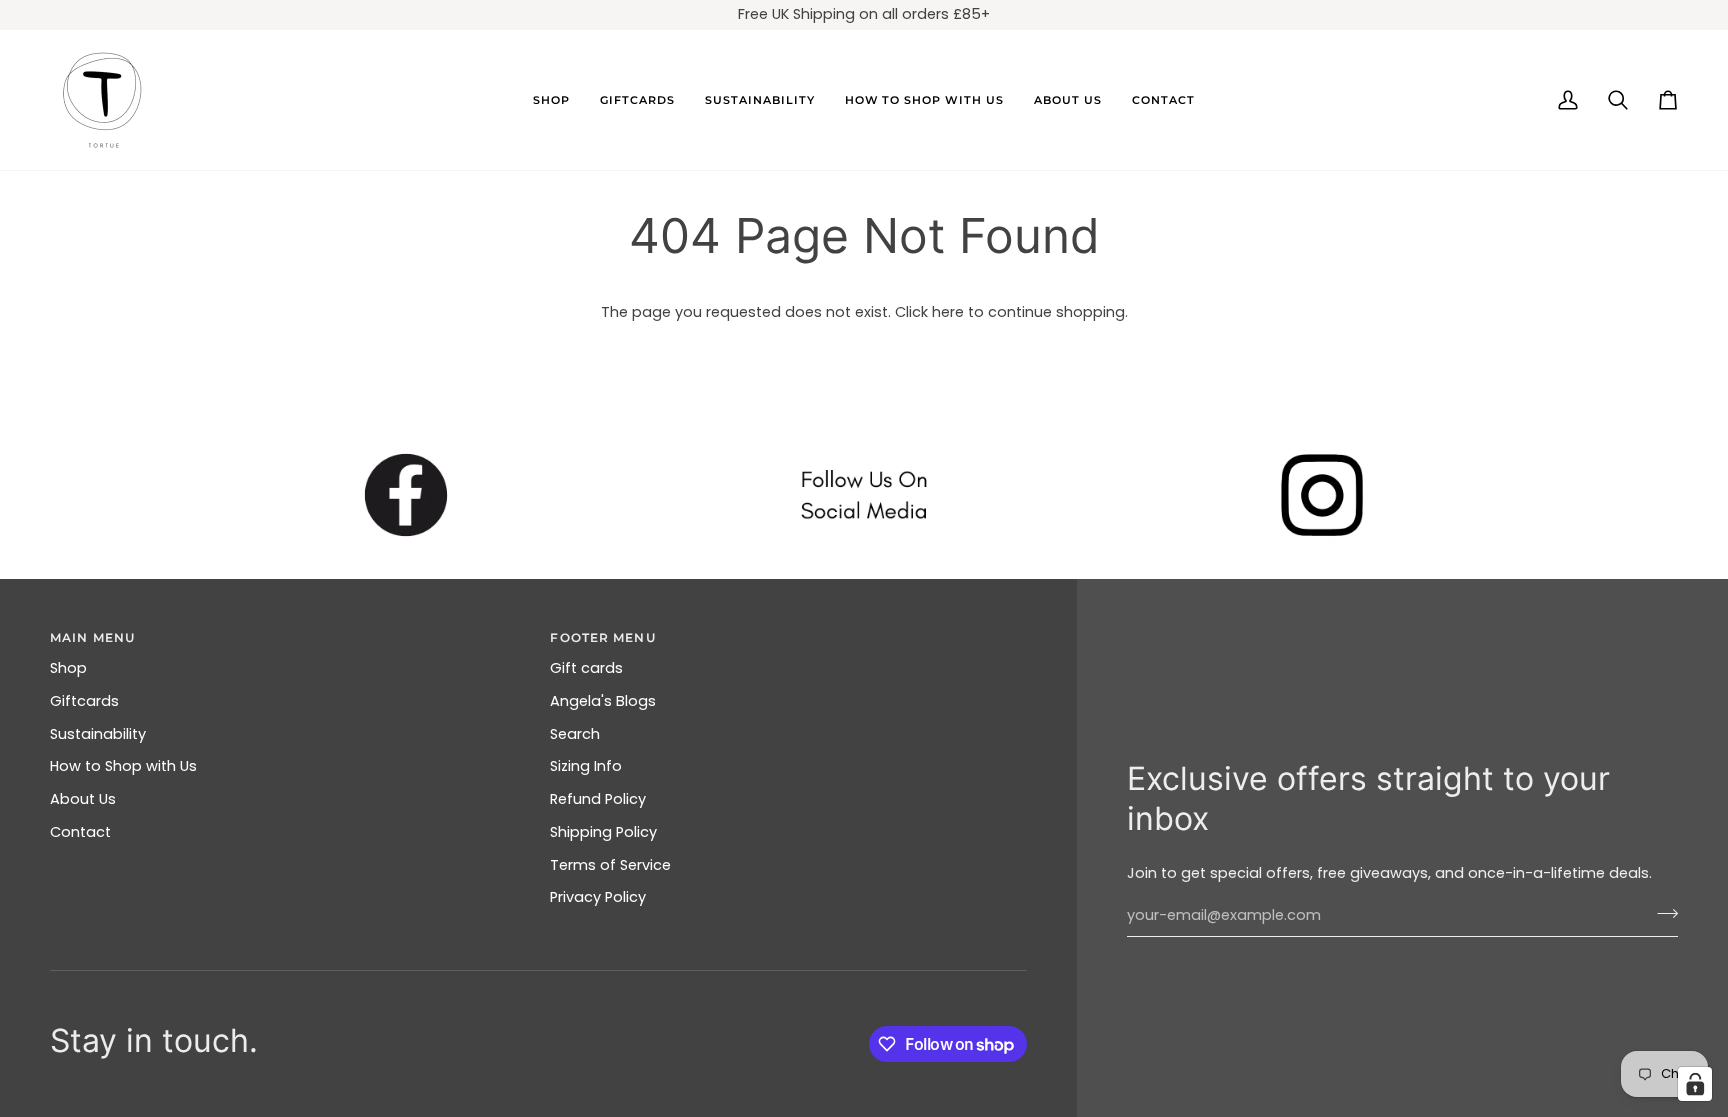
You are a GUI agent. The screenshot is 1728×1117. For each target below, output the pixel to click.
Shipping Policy (603, 832)
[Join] (1661, 913)
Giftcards (84, 701)
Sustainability (98, 734)
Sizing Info (586, 766)
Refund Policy (598, 799)
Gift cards (586, 668)
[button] (551, 100)
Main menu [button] (92, 637)
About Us (83, 799)
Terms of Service (610, 865)
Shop (68, 668)
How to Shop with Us (123, 766)
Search (575, 734)
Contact (80, 832)
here (948, 312)
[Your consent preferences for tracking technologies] (1695, 1084)
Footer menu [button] (602, 637)
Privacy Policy (598, 897)
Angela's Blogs (603, 701)
